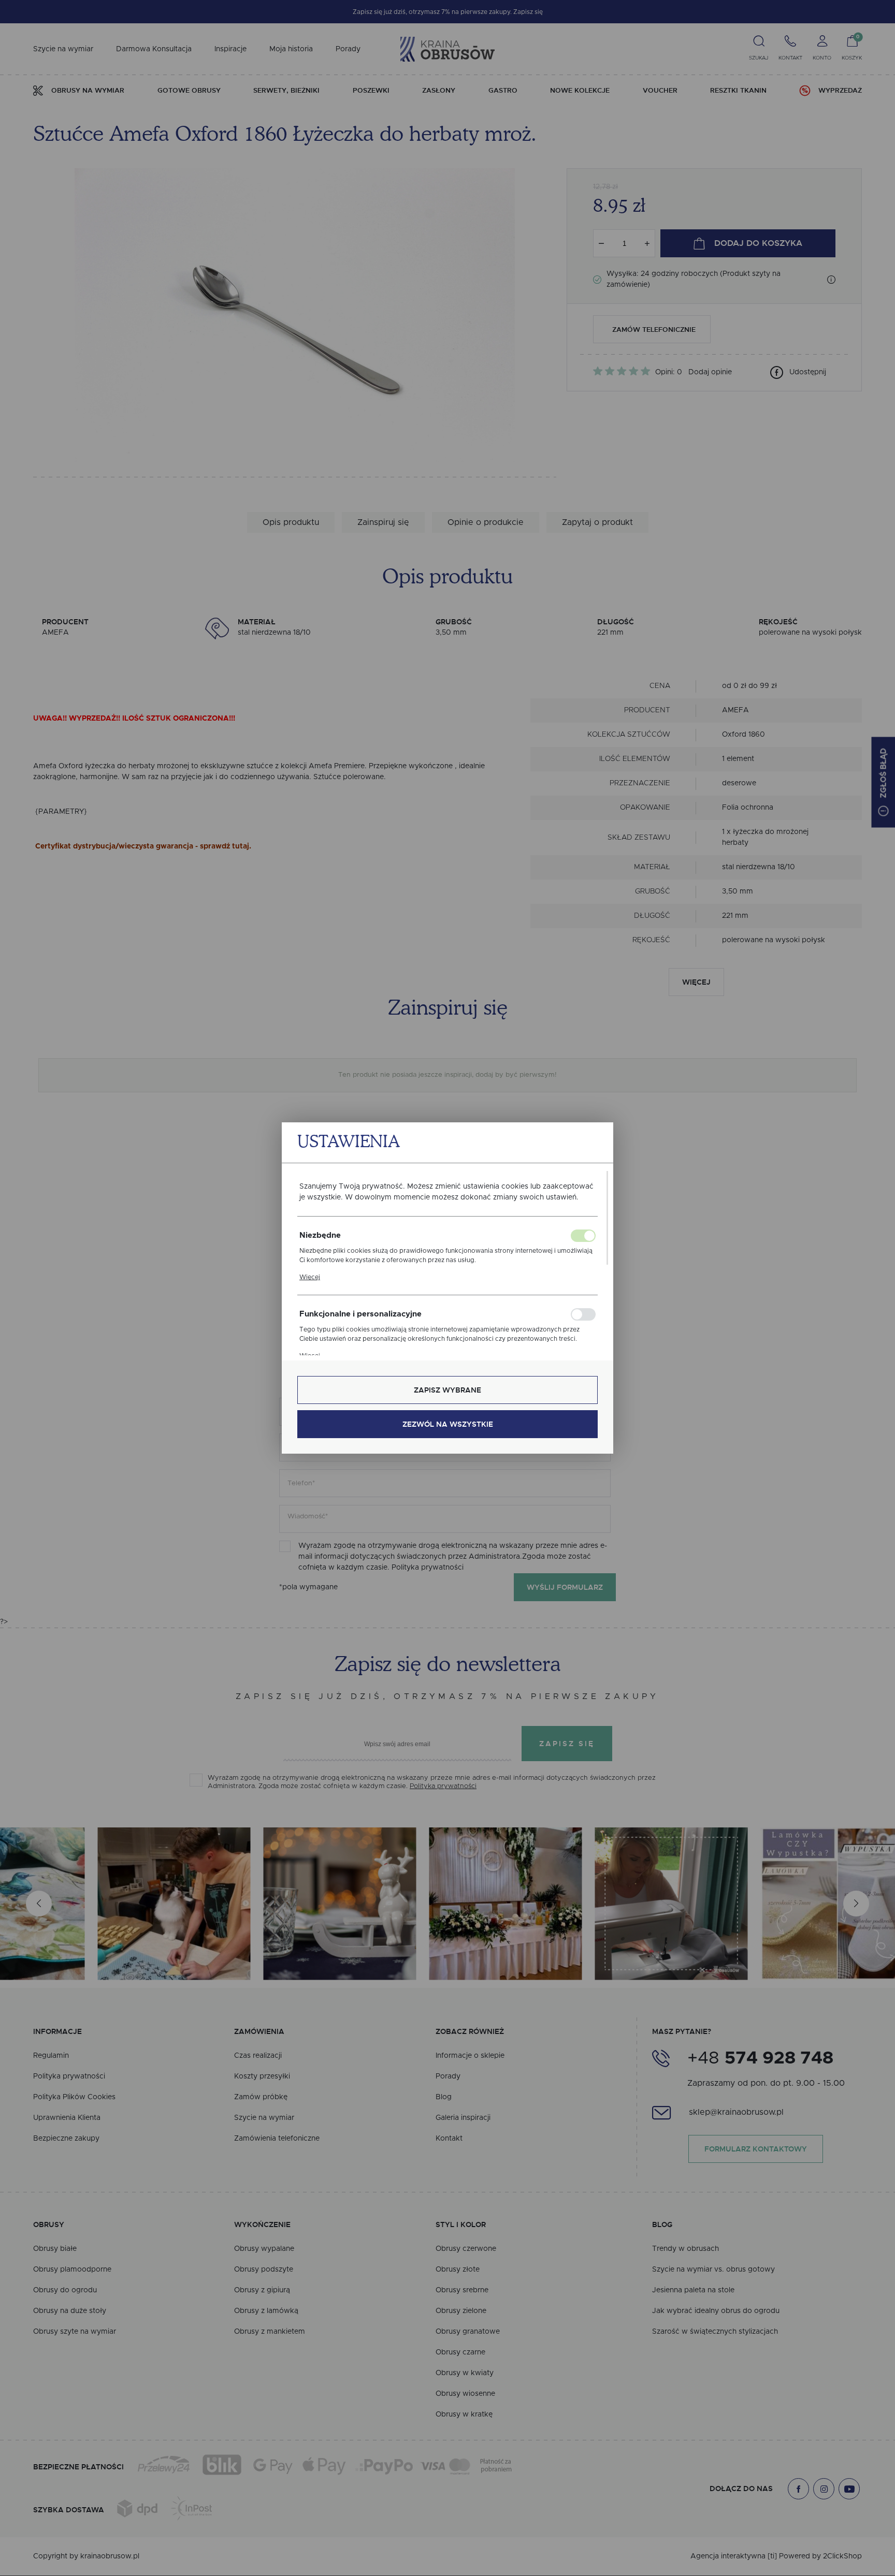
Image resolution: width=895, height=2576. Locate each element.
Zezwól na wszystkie (448, 1424)
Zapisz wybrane (447, 1390)
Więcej (310, 1277)
